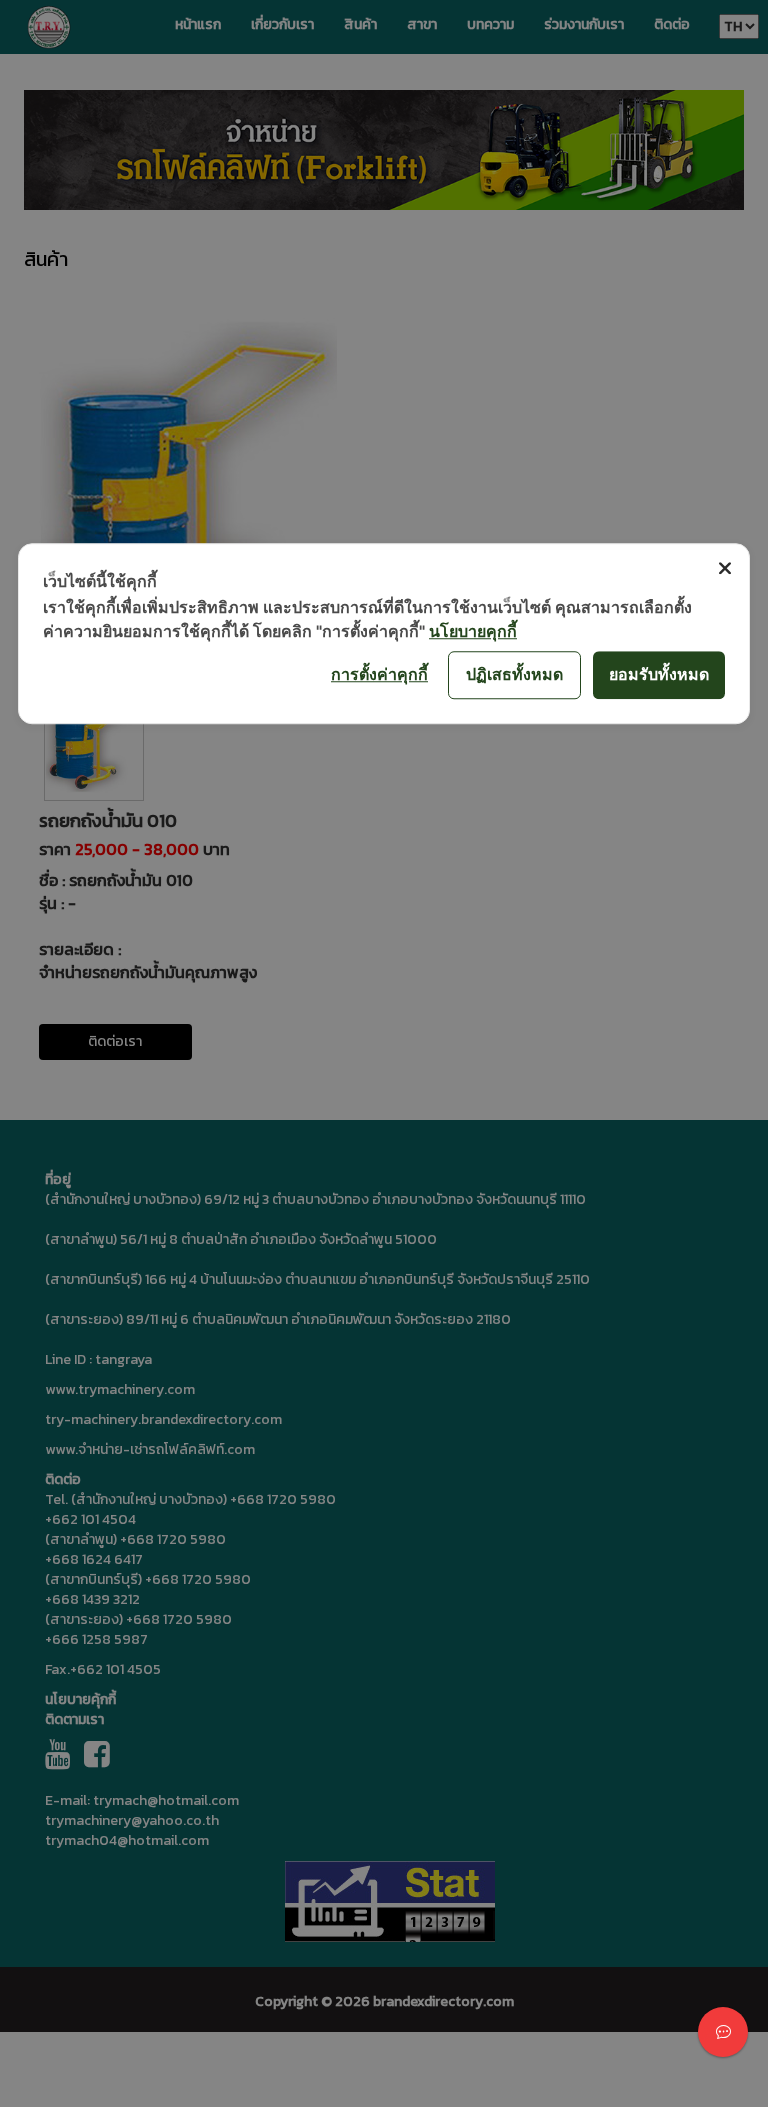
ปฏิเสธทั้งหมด (514, 674)
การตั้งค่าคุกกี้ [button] (379, 674)
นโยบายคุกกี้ (473, 631)
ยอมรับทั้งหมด (659, 674)
